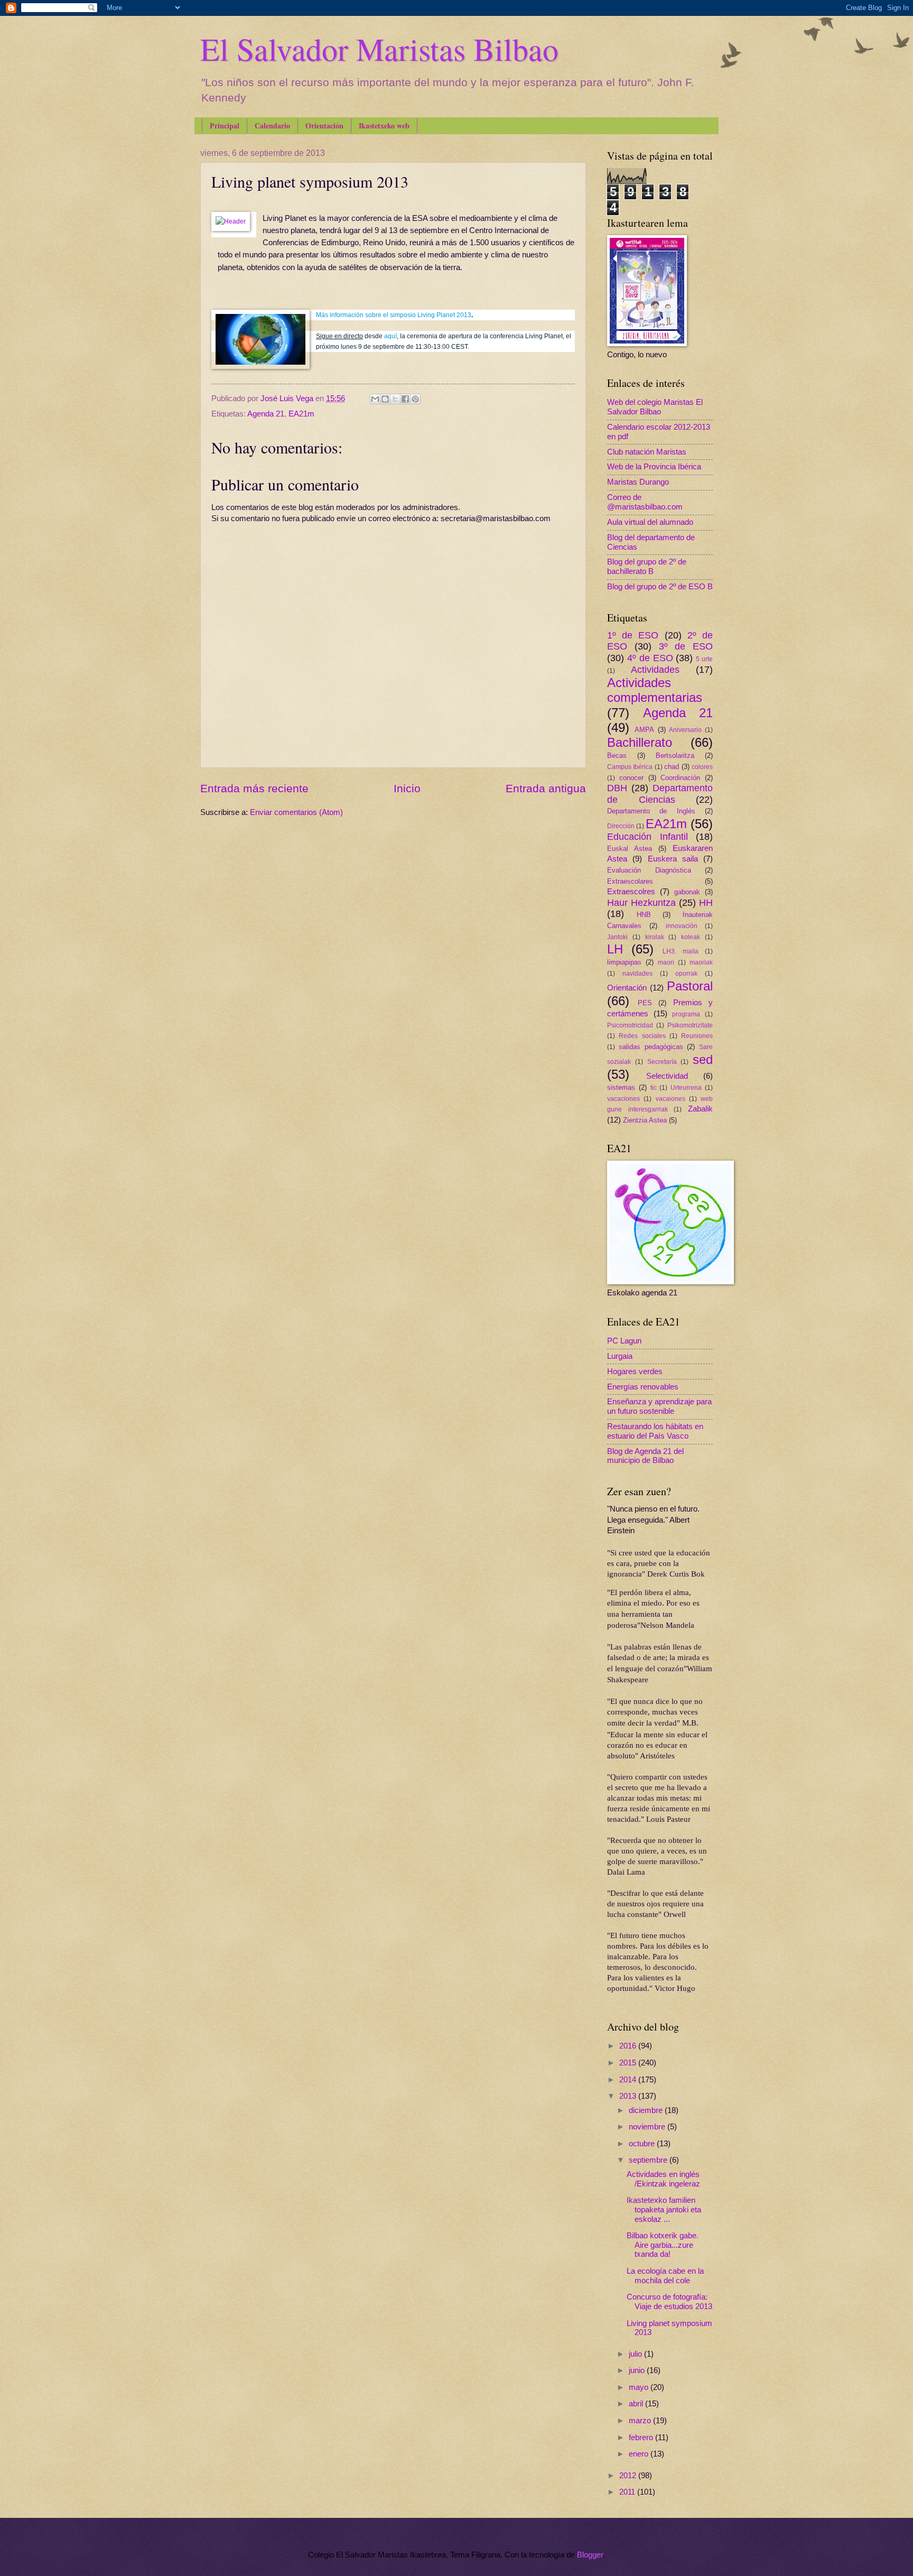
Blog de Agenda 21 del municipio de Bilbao (645, 1456)
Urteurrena (686, 1087)
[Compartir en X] (395, 399)
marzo (641, 2421)
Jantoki (617, 937)
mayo (640, 2387)
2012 (629, 2476)
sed (703, 1060)
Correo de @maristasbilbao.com (645, 502)
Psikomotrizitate (690, 1025)
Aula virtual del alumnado (650, 522)
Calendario (272, 126)
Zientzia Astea (645, 1120)
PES (645, 1003)
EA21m (301, 414)
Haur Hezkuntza (641, 903)
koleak (691, 937)
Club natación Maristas (647, 452)
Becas (617, 756)
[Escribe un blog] (385, 399)
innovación (682, 926)
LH (615, 949)
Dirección (621, 826)
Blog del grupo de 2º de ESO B (660, 587)
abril (637, 2404)
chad (672, 767)
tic (654, 1087)
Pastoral (690, 986)
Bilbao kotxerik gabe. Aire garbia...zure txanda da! (663, 2245)
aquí (390, 336)
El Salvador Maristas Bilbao (379, 49)
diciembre (647, 2110)
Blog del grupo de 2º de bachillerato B (647, 567)
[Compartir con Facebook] (405, 399)
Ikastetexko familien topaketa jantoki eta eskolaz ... (664, 2209)
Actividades (655, 670)
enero (640, 2454)
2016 (629, 2046)
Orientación (324, 126)
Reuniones (697, 1036)
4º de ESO (650, 658)
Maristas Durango (638, 482)
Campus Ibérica (630, 767)
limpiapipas (624, 962)
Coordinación (680, 778)
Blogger (590, 2555)
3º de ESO (686, 646)
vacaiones (670, 1099)
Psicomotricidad (630, 1025)
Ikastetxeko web (384, 126)
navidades (637, 973)
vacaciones (623, 1099)
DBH (617, 788)
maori (666, 962)
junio (638, 2370)
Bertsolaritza (675, 756)
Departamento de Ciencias (660, 794)
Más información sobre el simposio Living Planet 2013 (394, 315)
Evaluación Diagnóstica (649, 870)
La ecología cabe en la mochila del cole (665, 2276)
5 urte (704, 659)
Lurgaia (620, 1356)
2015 (629, 2063)
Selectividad (667, 1076)
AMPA (644, 730)
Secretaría (662, 1062)
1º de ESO (633, 635)
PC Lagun (624, 1341)
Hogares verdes (635, 1372)
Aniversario (685, 730)
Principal (225, 126)
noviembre (648, 2127)
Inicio (407, 788)
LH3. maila (681, 951)
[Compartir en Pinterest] (415, 399)
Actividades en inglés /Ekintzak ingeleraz (663, 2179)
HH (706, 903)
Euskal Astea (630, 849)
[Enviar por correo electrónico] (375, 399)
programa (686, 1014)
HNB (644, 915)
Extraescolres (631, 892)
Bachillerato (640, 743)
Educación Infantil (648, 837)
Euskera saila (673, 859)
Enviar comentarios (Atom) (296, 812)
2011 (628, 2492)
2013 (629, 2096)
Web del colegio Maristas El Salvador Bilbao (655, 407)
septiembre (649, 2160)
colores (702, 767)
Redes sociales (642, 1036)
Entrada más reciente (254, 788)
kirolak (655, 937)
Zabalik (700, 1109)
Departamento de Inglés (651, 811)
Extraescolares (630, 881)
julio (636, 2354)
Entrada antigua (546, 788)
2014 (629, 2080)
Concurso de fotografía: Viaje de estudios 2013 (669, 2302)
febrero (642, 2438)
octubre (643, 2144)
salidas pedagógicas (651, 1047)
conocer (631, 778)
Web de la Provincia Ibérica (654, 467)
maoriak (701, 962)
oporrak (686, 973)
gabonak (687, 892)
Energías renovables (643, 1387)
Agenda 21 (266, 414)
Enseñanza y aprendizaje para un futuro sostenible (659, 1406)
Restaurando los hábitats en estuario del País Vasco (655, 1431)
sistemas (621, 1087)
